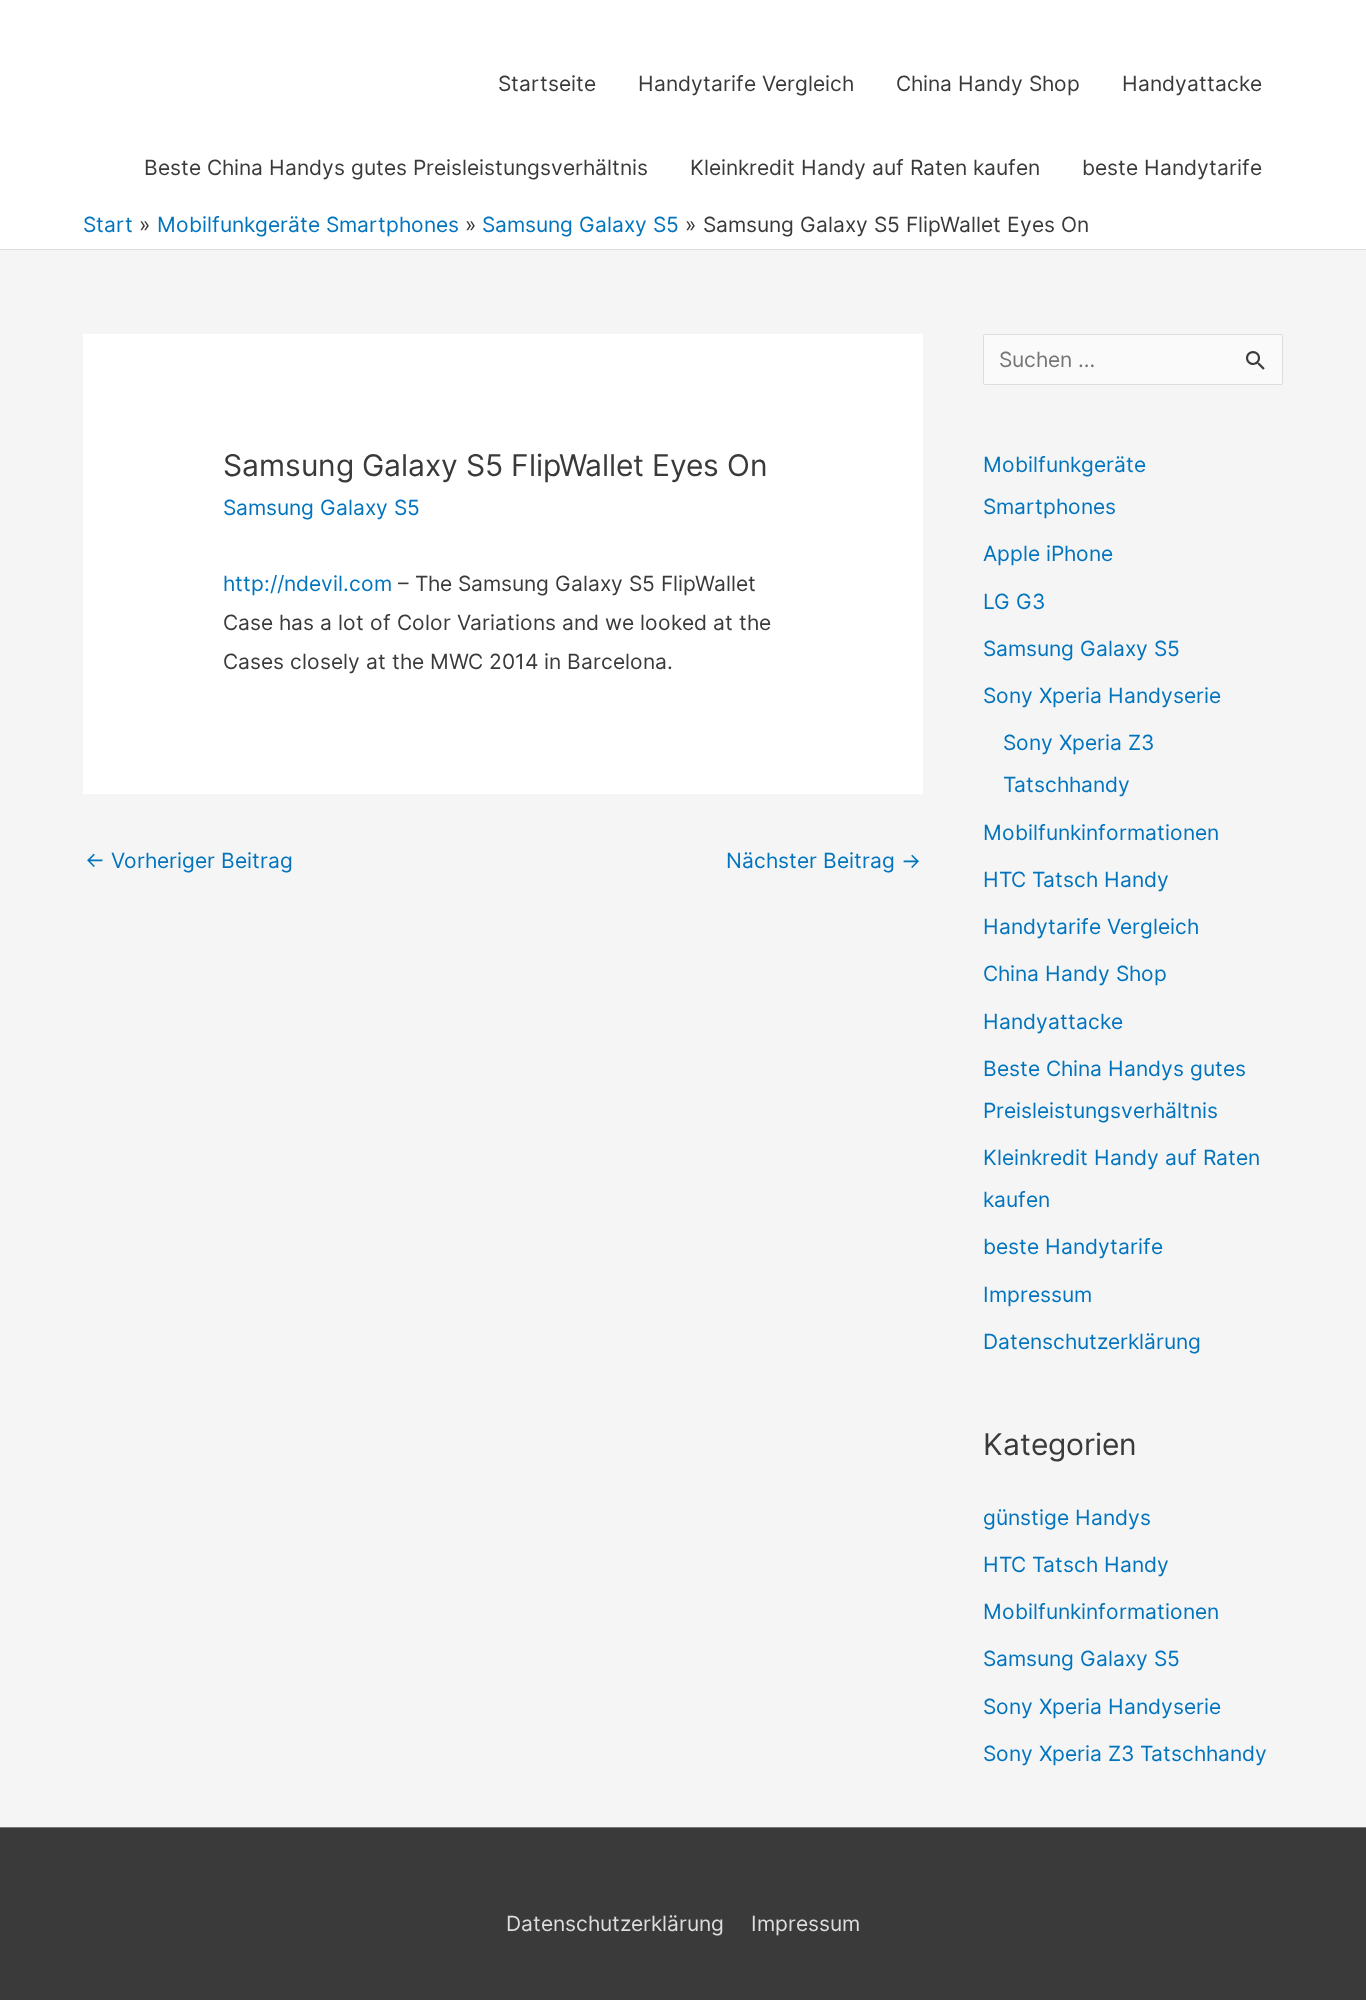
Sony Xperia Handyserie (1102, 695)
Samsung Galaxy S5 (321, 507)
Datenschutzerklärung (1092, 1341)
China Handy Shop (988, 83)
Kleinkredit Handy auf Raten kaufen (865, 167)
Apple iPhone (1048, 553)
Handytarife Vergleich (746, 83)
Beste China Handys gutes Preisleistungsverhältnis (396, 167)
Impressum (1037, 1294)
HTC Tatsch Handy (1076, 879)
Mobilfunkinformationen (1101, 832)
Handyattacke (1192, 83)
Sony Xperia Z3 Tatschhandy (1125, 1753)
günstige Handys (1067, 1517)
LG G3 (1014, 601)
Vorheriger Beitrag (189, 860)
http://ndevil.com (307, 583)
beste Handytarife (1172, 167)
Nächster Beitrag (823, 860)
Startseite (547, 83)
